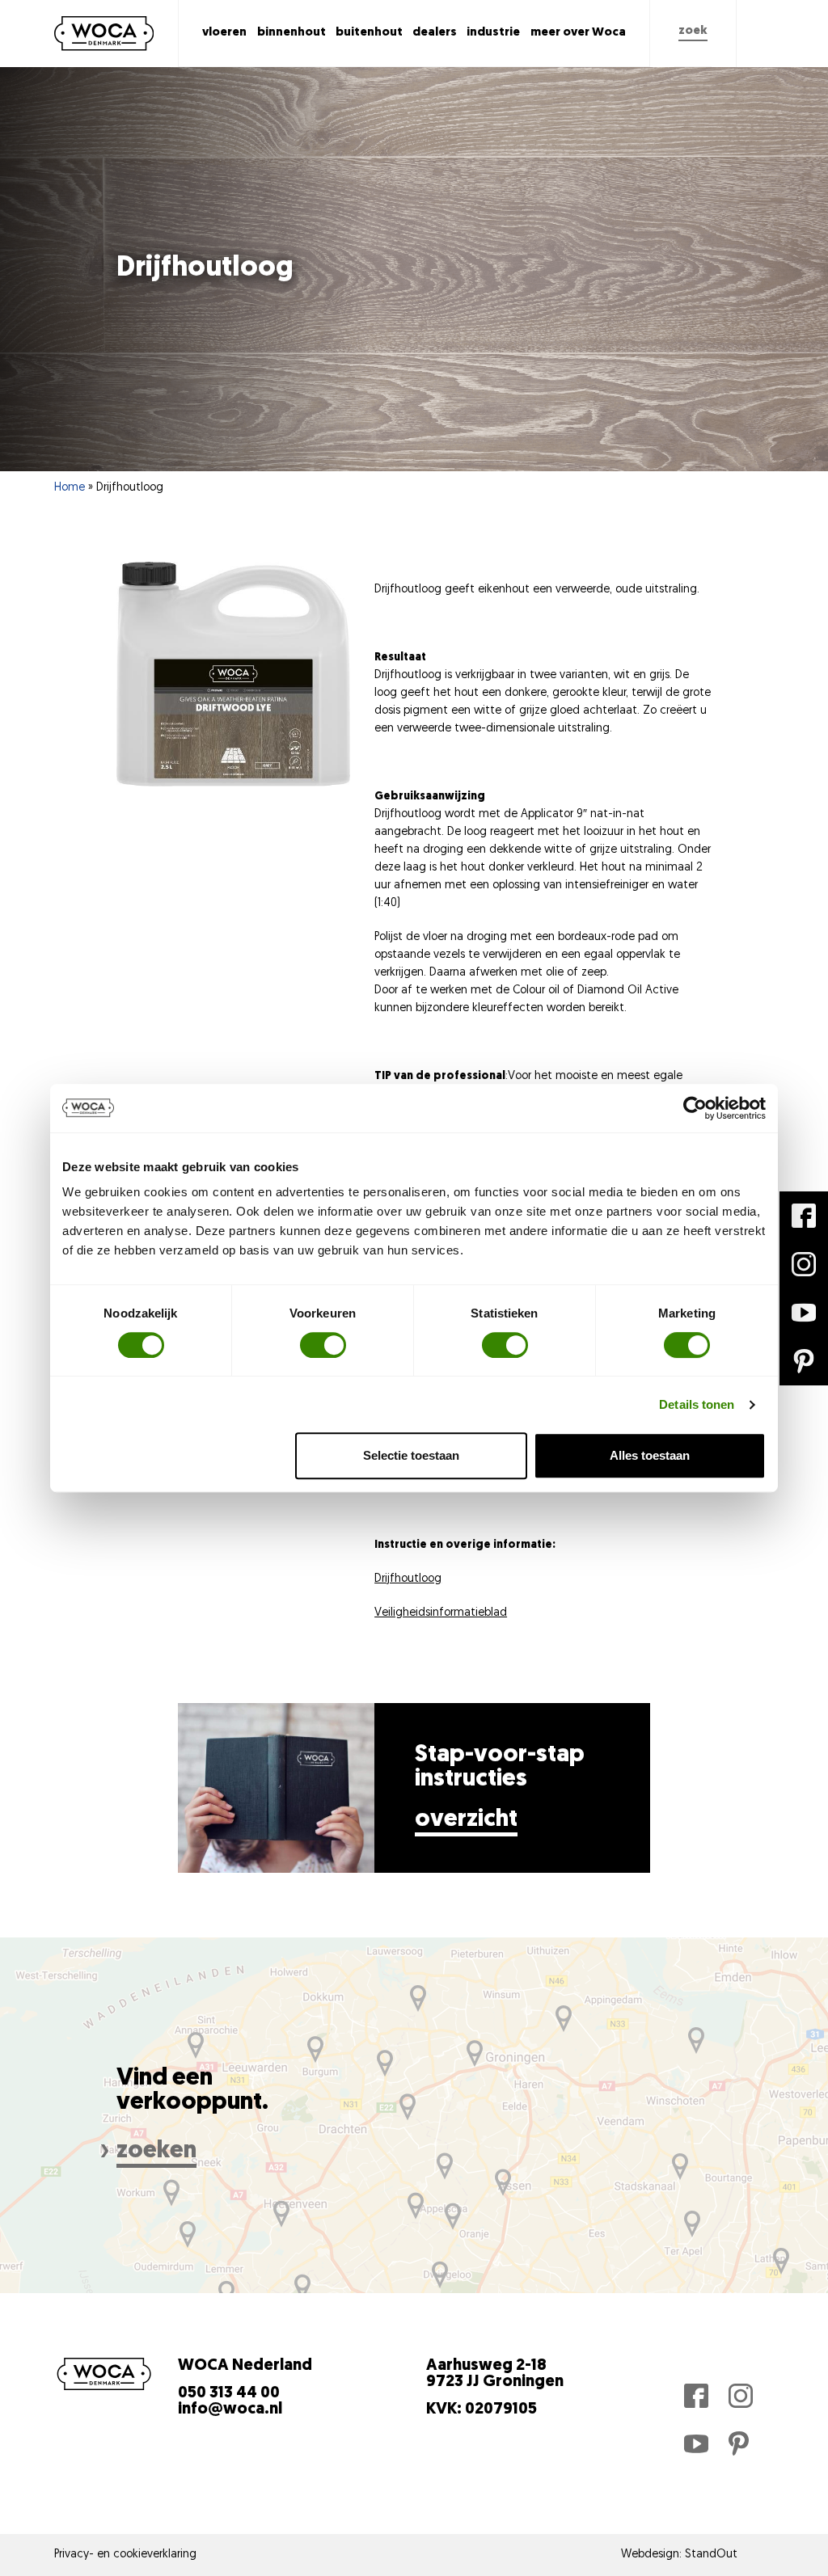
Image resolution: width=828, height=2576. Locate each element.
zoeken (156, 2151)
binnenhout (291, 33)
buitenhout (369, 33)
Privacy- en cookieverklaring (125, 2555)
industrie (493, 33)
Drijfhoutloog (408, 1579)
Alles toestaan (650, 1455)
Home (70, 488)
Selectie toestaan (411, 1455)
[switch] (323, 1345)
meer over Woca (578, 33)
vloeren (224, 33)
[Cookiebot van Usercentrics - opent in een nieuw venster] (695, 1108)
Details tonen (697, 1404)
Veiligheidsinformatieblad (441, 1613)
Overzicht (466, 1820)
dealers (435, 33)
